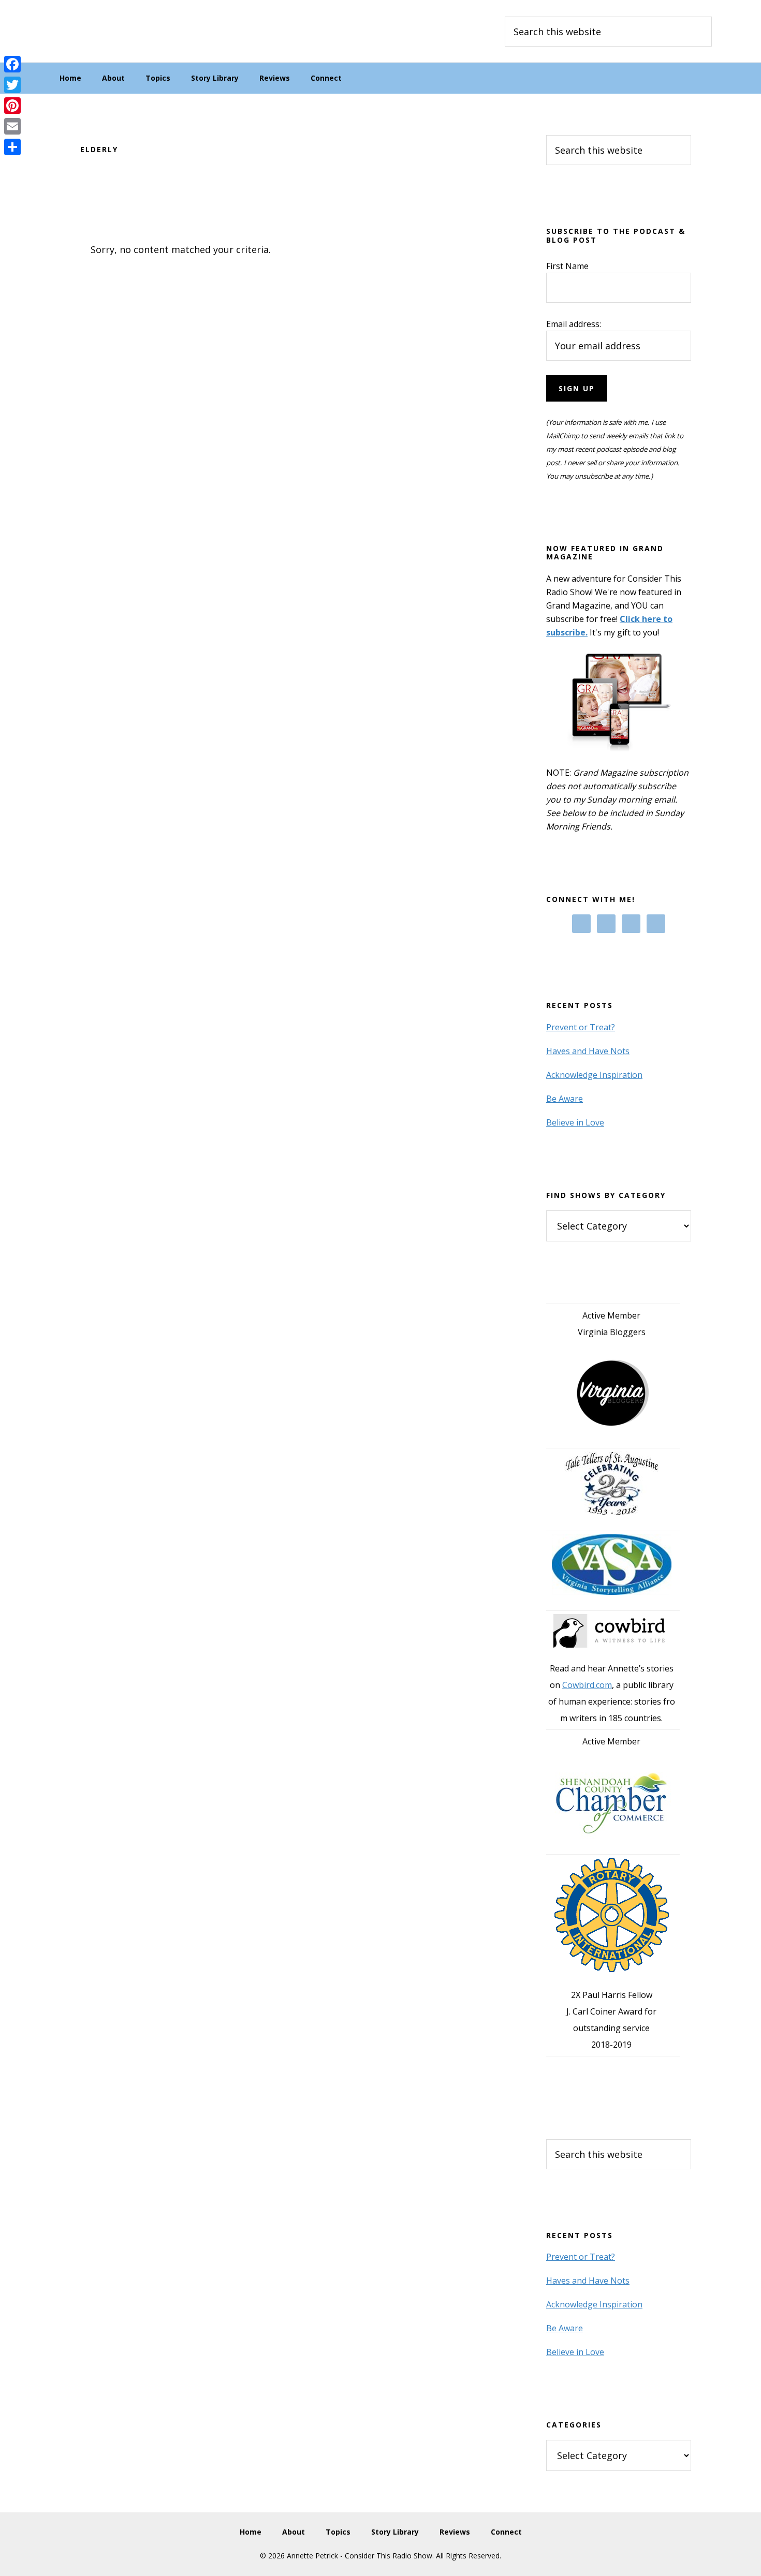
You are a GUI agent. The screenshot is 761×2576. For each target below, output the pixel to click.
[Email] (12, 126)
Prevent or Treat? (581, 1027)
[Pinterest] (12, 106)
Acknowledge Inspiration (594, 1075)
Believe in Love (575, 1122)
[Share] (12, 147)
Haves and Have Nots (588, 1051)
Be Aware (565, 1099)
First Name (567, 266)
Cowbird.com (587, 1685)
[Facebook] (12, 64)
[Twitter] (12, 85)
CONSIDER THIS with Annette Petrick (127, 31)
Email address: (574, 324)
